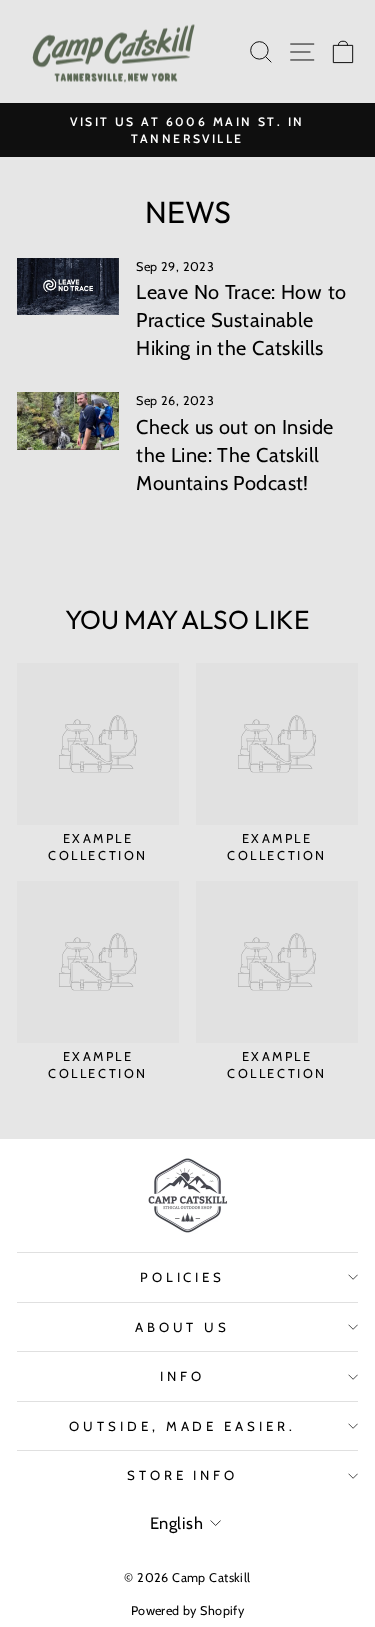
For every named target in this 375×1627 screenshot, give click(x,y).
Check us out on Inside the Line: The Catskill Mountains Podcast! (234, 455)
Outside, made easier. (182, 1426)
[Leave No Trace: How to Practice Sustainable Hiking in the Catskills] (68, 287)
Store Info (183, 1475)
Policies (183, 1277)
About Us (183, 1327)
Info (182, 1376)
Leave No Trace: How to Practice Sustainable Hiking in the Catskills (241, 320)
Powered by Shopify (187, 1610)
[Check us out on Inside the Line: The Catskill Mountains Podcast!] (68, 421)
